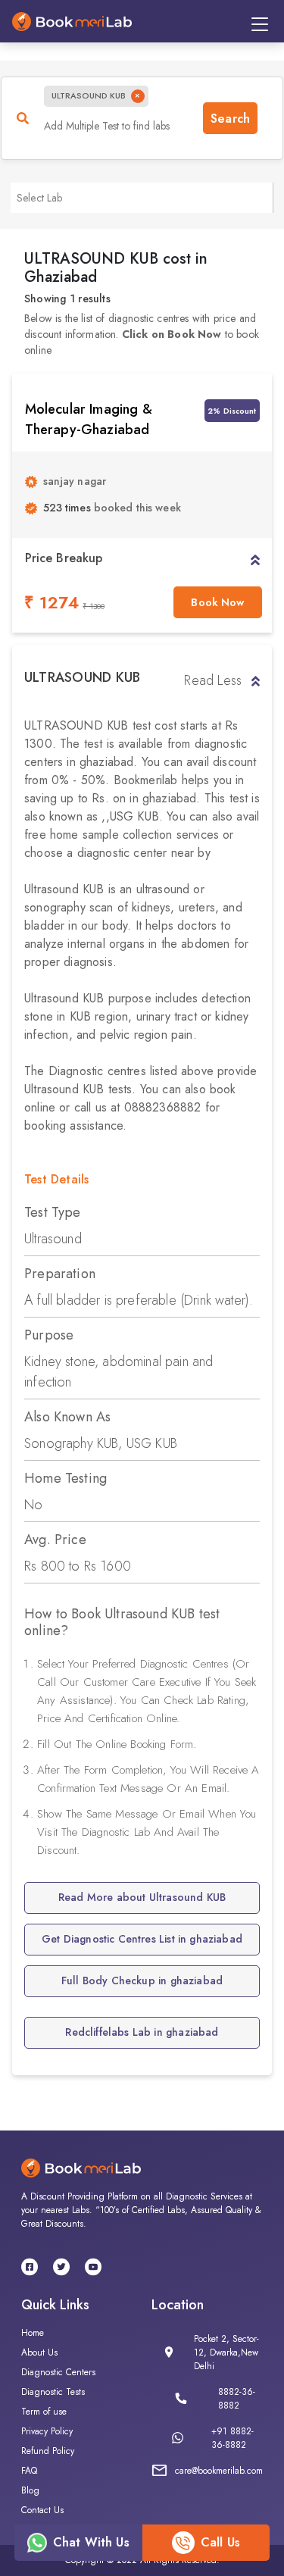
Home (33, 2333)
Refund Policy (48, 2451)
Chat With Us (91, 2542)
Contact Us (42, 2510)
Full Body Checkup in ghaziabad (142, 1980)
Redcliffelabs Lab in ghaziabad (142, 2032)
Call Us (220, 2542)
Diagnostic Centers (58, 2372)
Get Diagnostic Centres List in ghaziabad (142, 1939)
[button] (255, 558)
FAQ (29, 2471)
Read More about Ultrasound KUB (142, 1897)
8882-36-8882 (237, 2399)
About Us (39, 2352)
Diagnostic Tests (53, 2392)
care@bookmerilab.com (219, 2471)
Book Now (217, 602)
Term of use (44, 2412)
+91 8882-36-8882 (233, 2438)
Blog (30, 2490)
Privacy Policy (47, 2431)
